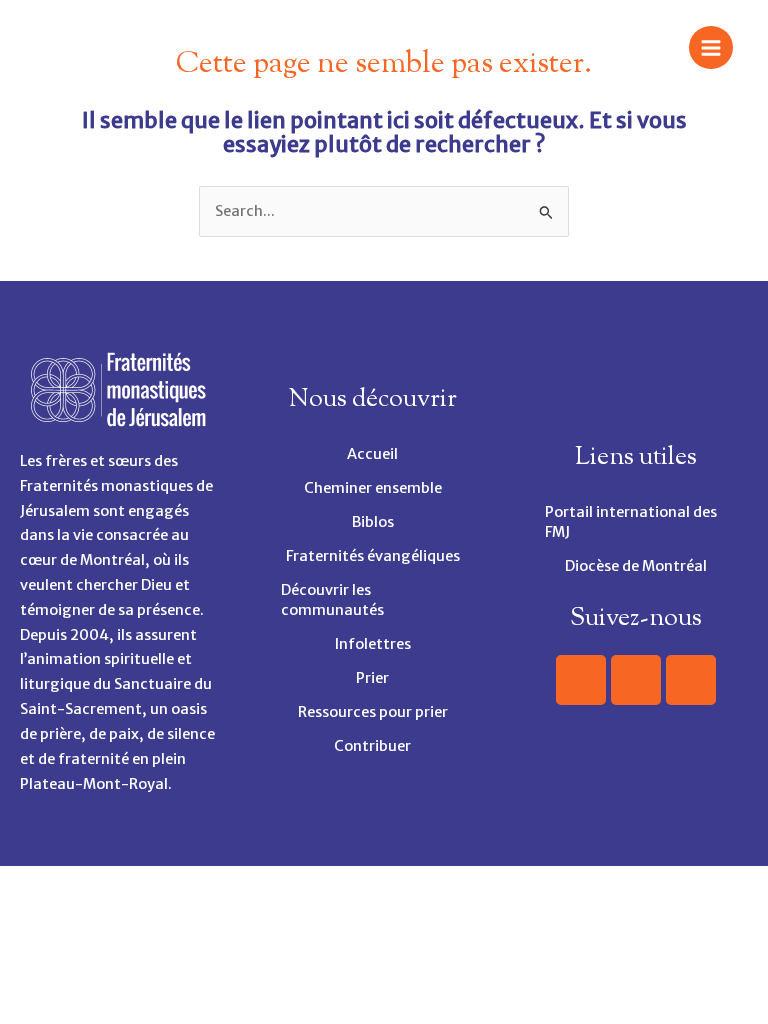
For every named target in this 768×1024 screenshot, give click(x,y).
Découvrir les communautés (332, 600)
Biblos (373, 522)
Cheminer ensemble (373, 488)
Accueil (372, 454)
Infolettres (373, 644)
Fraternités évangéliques (373, 556)
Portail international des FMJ (631, 522)
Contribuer (372, 746)
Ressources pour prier (373, 712)
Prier (372, 678)
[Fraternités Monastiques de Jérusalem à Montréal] (65, 47)
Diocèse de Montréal (636, 566)
